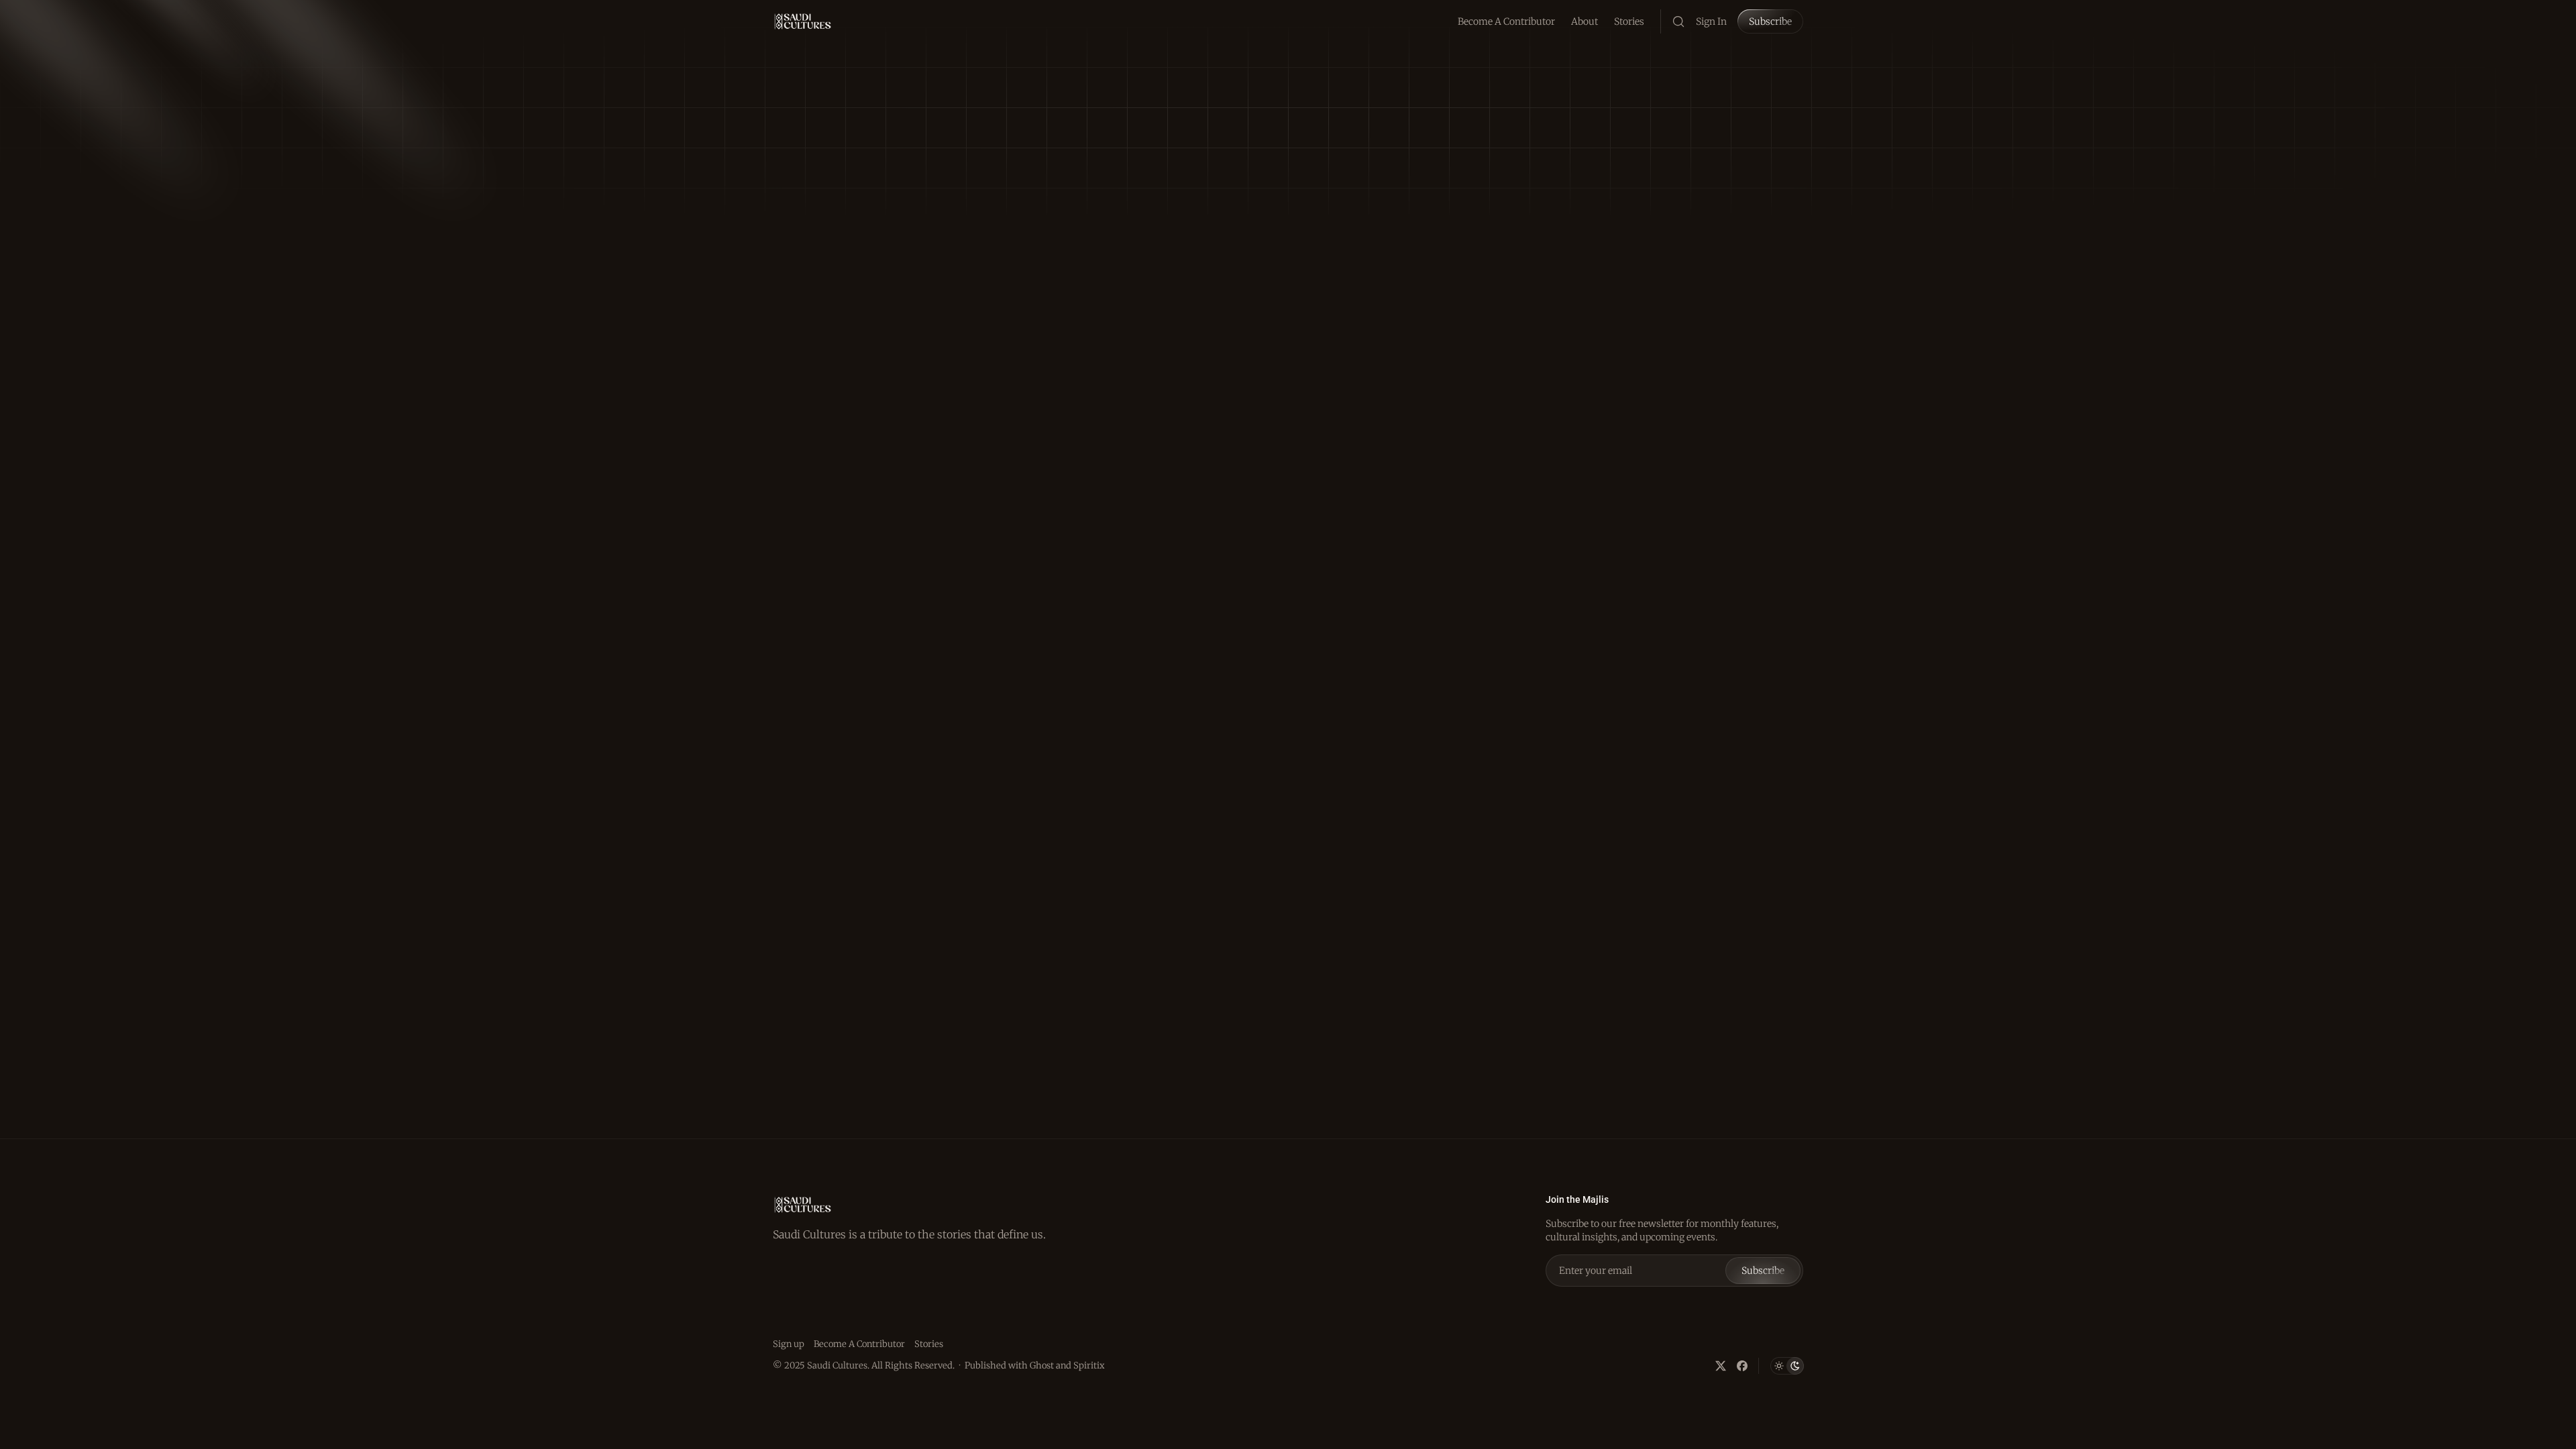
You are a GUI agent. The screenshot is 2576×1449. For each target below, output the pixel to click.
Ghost (1042, 1365)
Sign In (1711, 21)
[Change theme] (1787, 1366)
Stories (1629, 21)
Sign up (789, 1344)
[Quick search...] (1678, 21)
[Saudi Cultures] (803, 21)
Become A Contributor (1506, 21)
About (1585, 21)
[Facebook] (1742, 1366)
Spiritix (1089, 1365)
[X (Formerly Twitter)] (1721, 1366)
